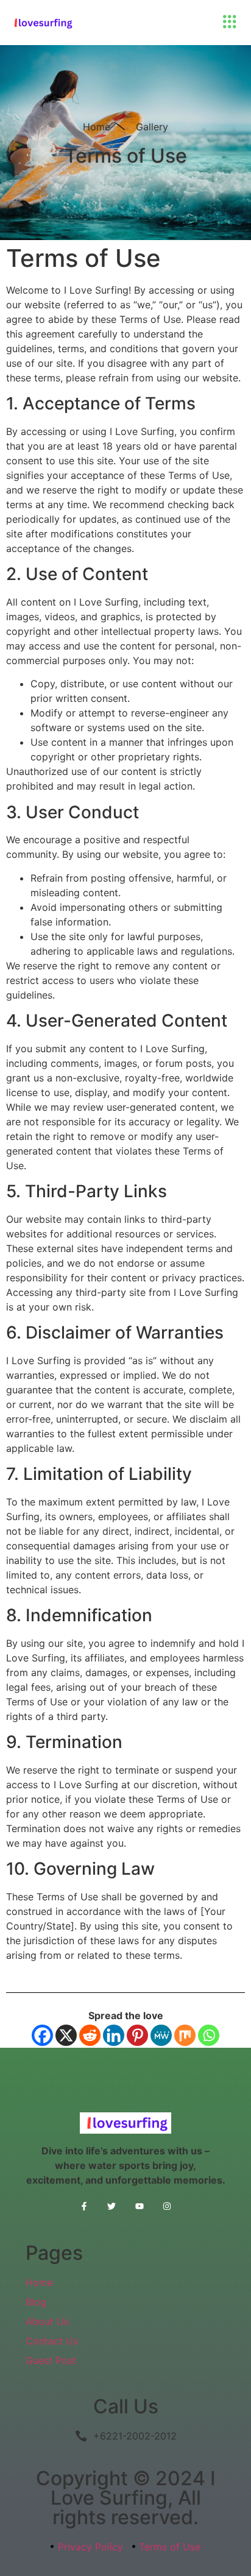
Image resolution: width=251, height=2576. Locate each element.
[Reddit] (90, 2035)
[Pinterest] (137, 2035)
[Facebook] (42, 2035)
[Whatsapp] (209, 2035)
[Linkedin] (114, 2035)
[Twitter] (112, 2206)
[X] (66, 2035)
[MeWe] (161, 2035)
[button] (229, 23)
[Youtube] (139, 2206)
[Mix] (185, 2035)
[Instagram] (167, 2206)
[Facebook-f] (84, 2206)
